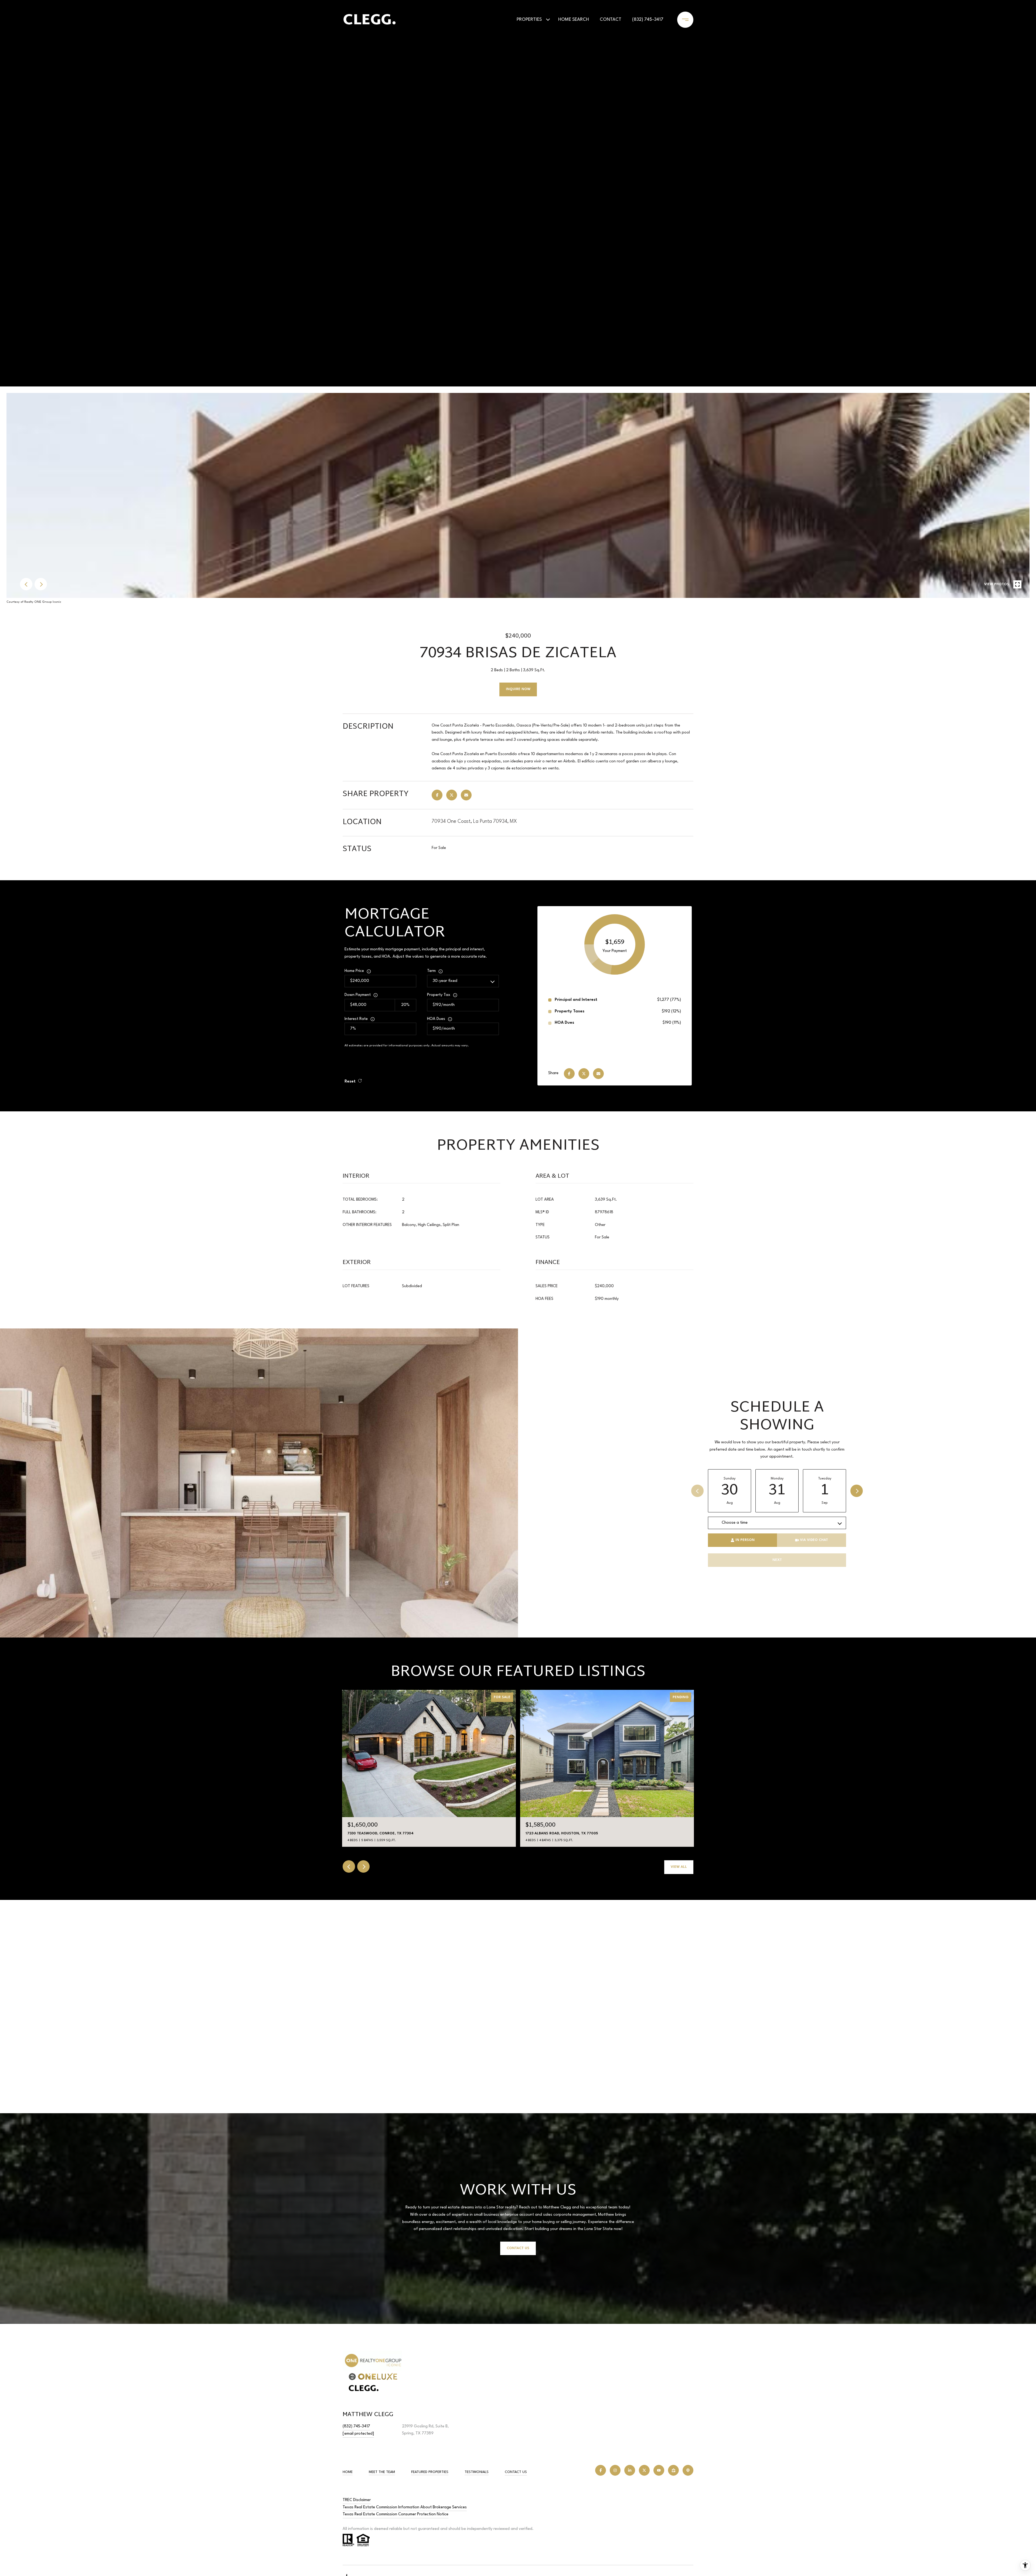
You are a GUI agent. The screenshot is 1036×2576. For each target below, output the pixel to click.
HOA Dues (436, 1019)
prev (26, 584)
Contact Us (516, 2472)
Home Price (354, 971)
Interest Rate (356, 1019)
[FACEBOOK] (601, 2470)
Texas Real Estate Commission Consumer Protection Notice (396, 2514)
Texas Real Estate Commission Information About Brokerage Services (405, 2507)
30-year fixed (445, 981)
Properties (529, 20)
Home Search (574, 20)
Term (431, 971)
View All (679, 1867)
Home (348, 2472)
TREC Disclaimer (357, 2500)
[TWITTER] (644, 2470)
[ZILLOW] (673, 2470)
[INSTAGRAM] (615, 2470)
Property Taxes (570, 1011)
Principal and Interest (576, 1000)
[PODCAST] (688, 2470)
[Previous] (697, 1491)
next (41, 584)
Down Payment (358, 995)
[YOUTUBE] (659, 2470)
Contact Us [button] (518, 2248)
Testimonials (477, 2472)
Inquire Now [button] (518, 689)
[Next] (857, 1491)
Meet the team (382, 2472)
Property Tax (439, 995)
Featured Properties (430, 2472)
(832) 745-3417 (648, 20)
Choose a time (735, 1523)
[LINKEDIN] (630, 2470)
